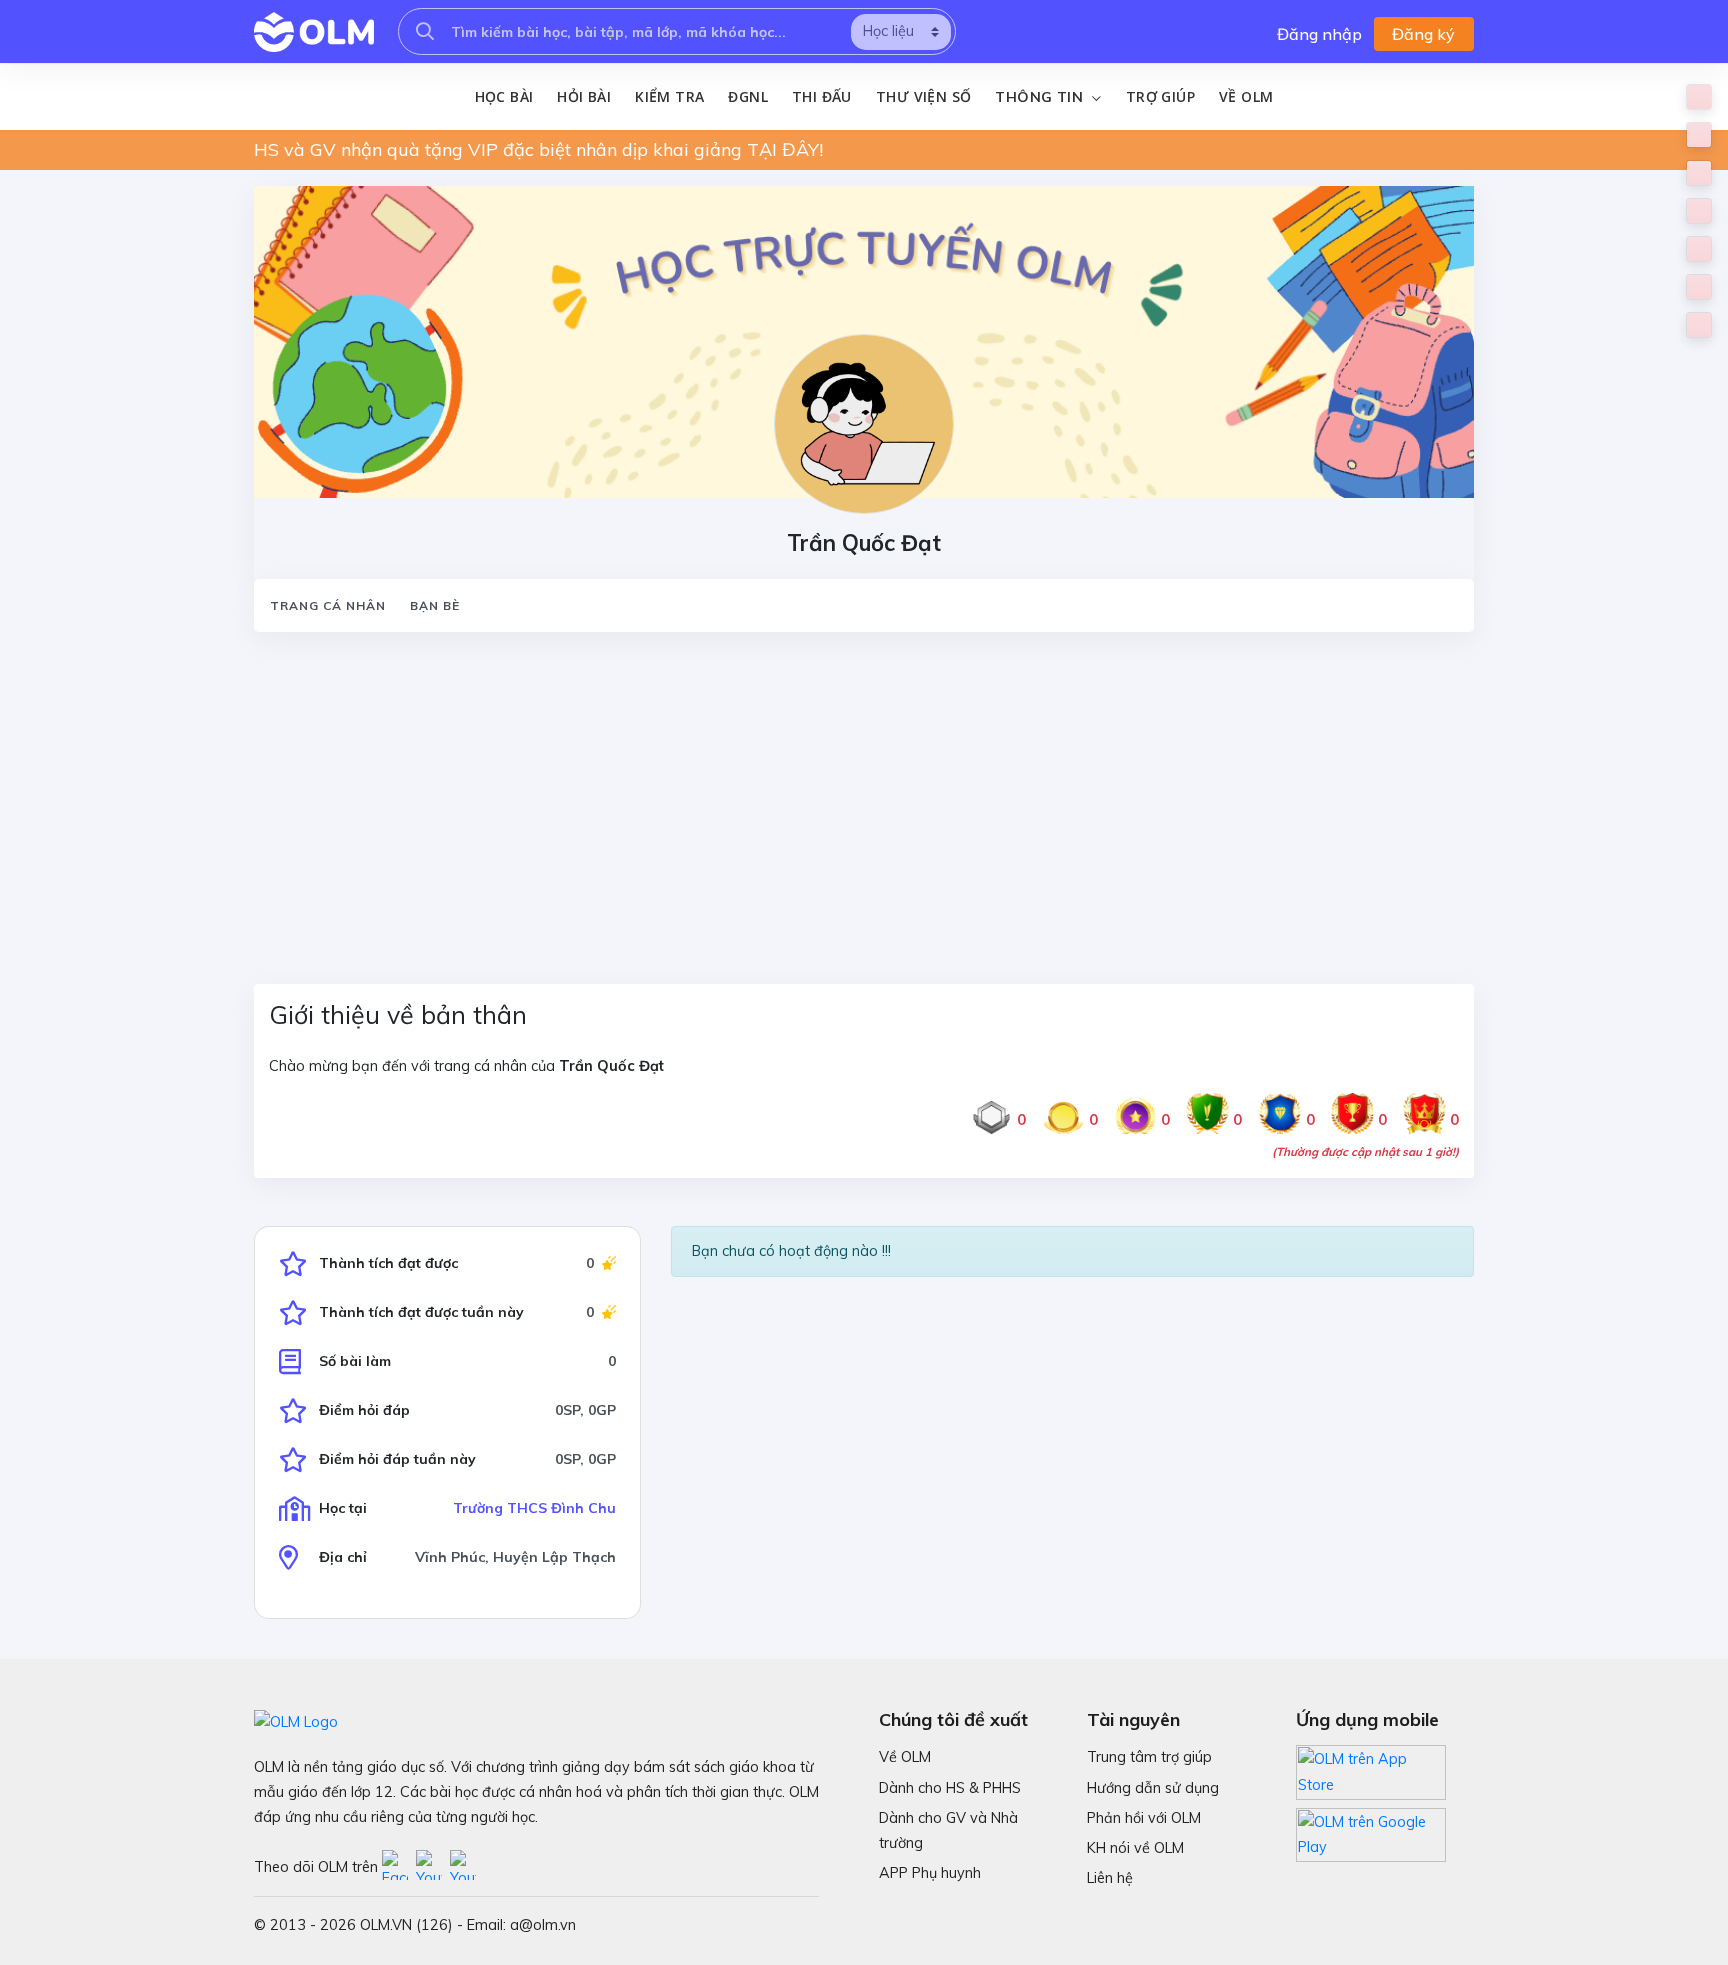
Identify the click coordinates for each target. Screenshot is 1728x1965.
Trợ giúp (1160, 96)
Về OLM (1246, 96)
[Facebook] (399, 1867)
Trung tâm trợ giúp (1149, 1757)
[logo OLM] (314, 32)
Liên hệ (1110, 1878)
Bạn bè (435, 605)
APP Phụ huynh (930, 1873)
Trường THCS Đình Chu (534, 1508)
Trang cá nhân (328, 605)
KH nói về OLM (1135, 1848)
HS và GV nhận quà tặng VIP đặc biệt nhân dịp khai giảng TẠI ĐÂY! (538, 149)
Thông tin (1041, 97)
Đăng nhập (1319, 34)
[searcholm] (425, 31)
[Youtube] (433, 1867)
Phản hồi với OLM (1144, 1818)
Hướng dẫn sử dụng (1153, 1788)
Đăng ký (1423, 34)
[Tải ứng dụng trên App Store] (1371, 1771)
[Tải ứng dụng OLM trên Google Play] (1371, 1830)
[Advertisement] (854, 796)
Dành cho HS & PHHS (950, 1788)
